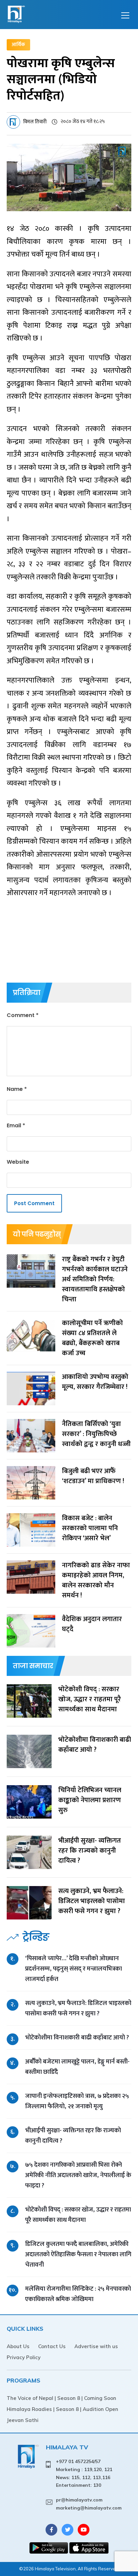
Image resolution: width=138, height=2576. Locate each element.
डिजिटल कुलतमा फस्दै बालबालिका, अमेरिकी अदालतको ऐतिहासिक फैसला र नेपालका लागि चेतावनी (78, 2254)
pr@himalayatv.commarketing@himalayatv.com (89, 2504)
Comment (23, 1015)
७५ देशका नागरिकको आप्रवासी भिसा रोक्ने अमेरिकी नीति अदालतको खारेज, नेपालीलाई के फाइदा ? (78, 2175)
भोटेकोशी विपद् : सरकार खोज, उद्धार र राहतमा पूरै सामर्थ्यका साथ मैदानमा (78, 2215)
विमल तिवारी (35, 122)
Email (16, 1125)
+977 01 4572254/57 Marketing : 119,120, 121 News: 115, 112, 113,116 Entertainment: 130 (84, 2473)
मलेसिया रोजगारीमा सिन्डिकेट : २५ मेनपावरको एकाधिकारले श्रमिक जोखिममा (78, 2294)
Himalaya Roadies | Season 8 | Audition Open (62, 2409)
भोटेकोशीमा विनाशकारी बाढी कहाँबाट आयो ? (77, 2038)
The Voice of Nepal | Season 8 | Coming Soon (61, 2398)
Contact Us (52, 2346)
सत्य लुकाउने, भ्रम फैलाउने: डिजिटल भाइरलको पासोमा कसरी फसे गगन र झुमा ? (78, 2008)
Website (18, 1162)
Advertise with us (96, 2346)
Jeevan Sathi (23, 2420)
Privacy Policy (24, 2357)
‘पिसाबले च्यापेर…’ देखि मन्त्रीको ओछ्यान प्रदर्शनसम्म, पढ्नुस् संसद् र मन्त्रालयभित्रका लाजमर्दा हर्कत (74, 1969)
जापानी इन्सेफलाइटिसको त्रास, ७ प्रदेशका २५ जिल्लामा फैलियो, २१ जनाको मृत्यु (77, 2101)
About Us (18, 2346)
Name (17, 1089)
